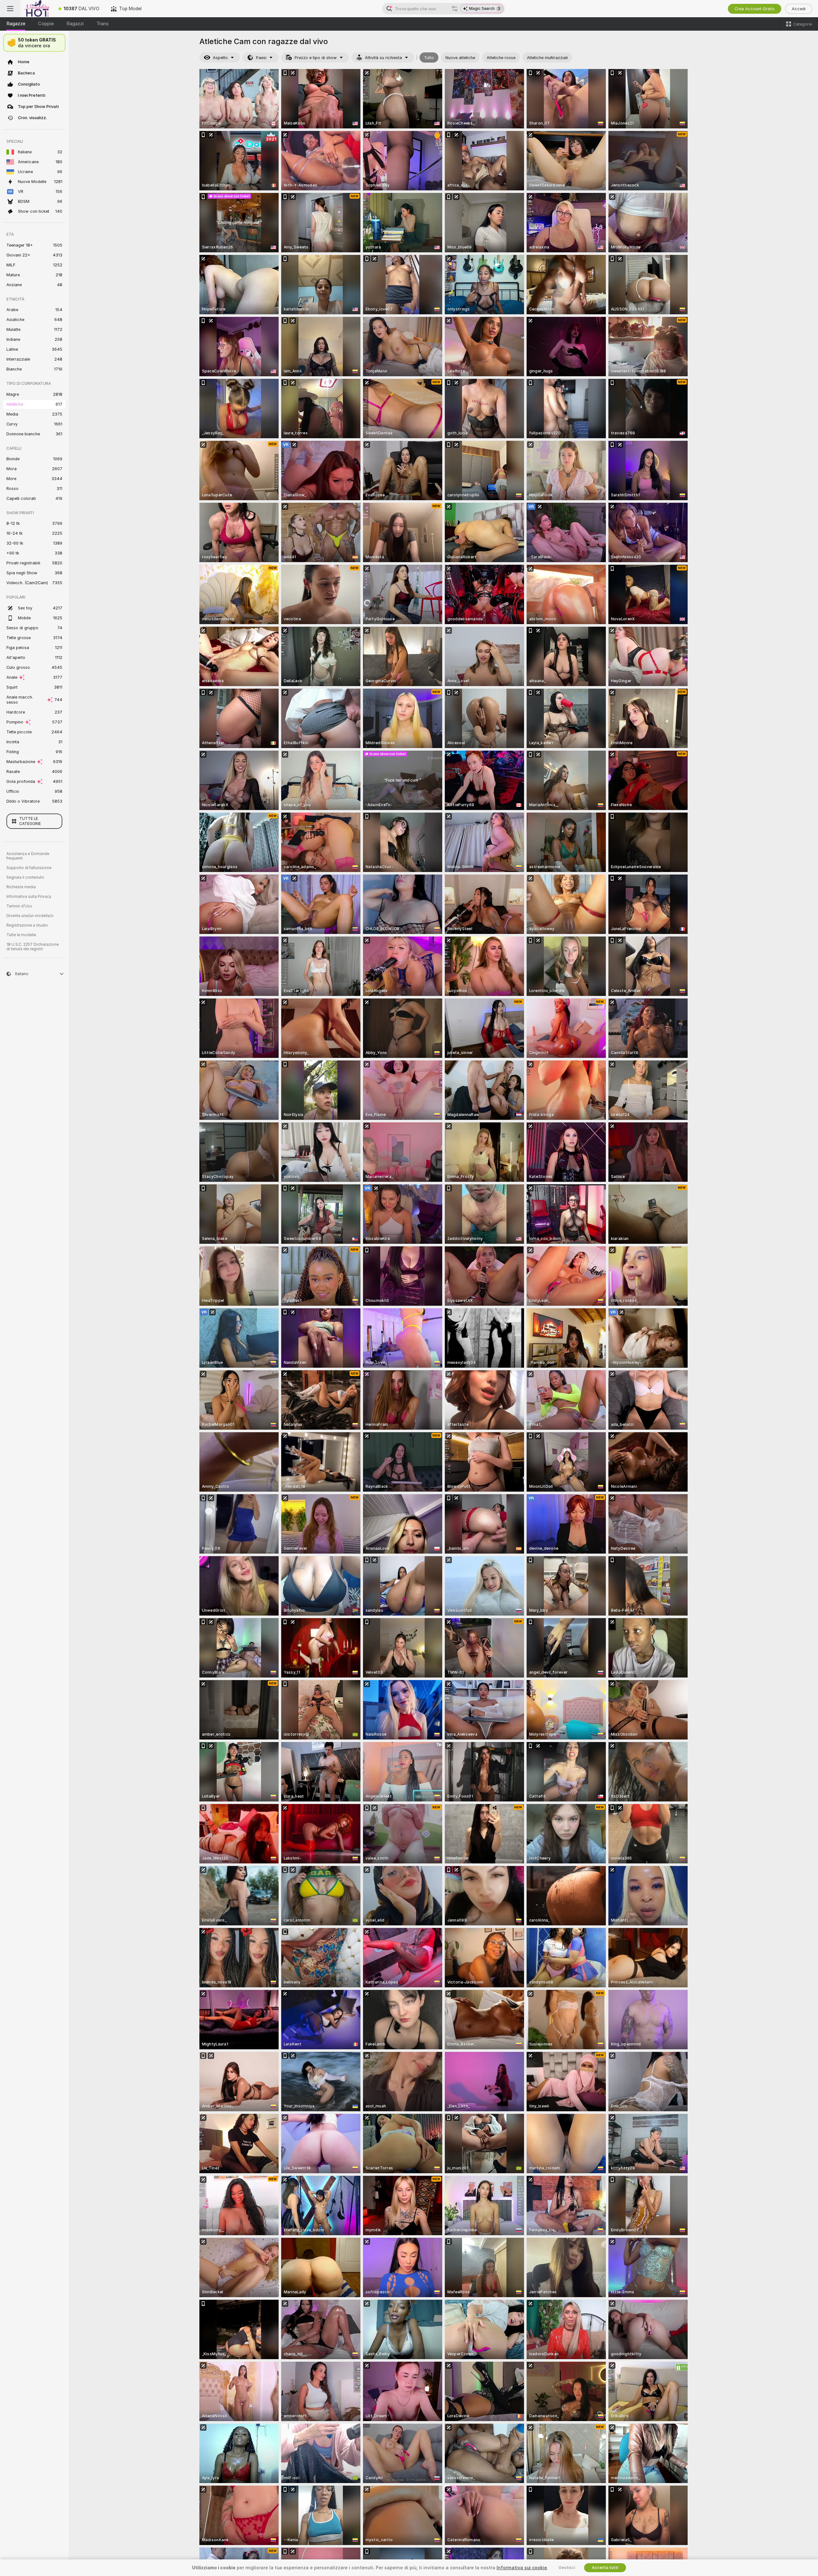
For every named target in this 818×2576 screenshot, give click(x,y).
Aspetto (220, 58)
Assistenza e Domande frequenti (28, 856)
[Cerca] (455, 9)
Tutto (429, 58)
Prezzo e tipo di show (316, 58)
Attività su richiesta (383, 58)
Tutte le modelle (21, 935)
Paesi (261, 58)
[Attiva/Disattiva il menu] (10, 9)
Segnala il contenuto (25, 877)
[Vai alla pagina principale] (37, 9)
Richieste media (21, 887)
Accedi (799, 9)
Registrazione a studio (27, 925)
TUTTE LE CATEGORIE (30, 821)
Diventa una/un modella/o (30, 916)
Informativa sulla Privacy (29, 897)
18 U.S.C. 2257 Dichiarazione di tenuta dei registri (33, 947)
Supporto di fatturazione (29, 868)
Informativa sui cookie (522, 2568)
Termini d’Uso (19, 906)
